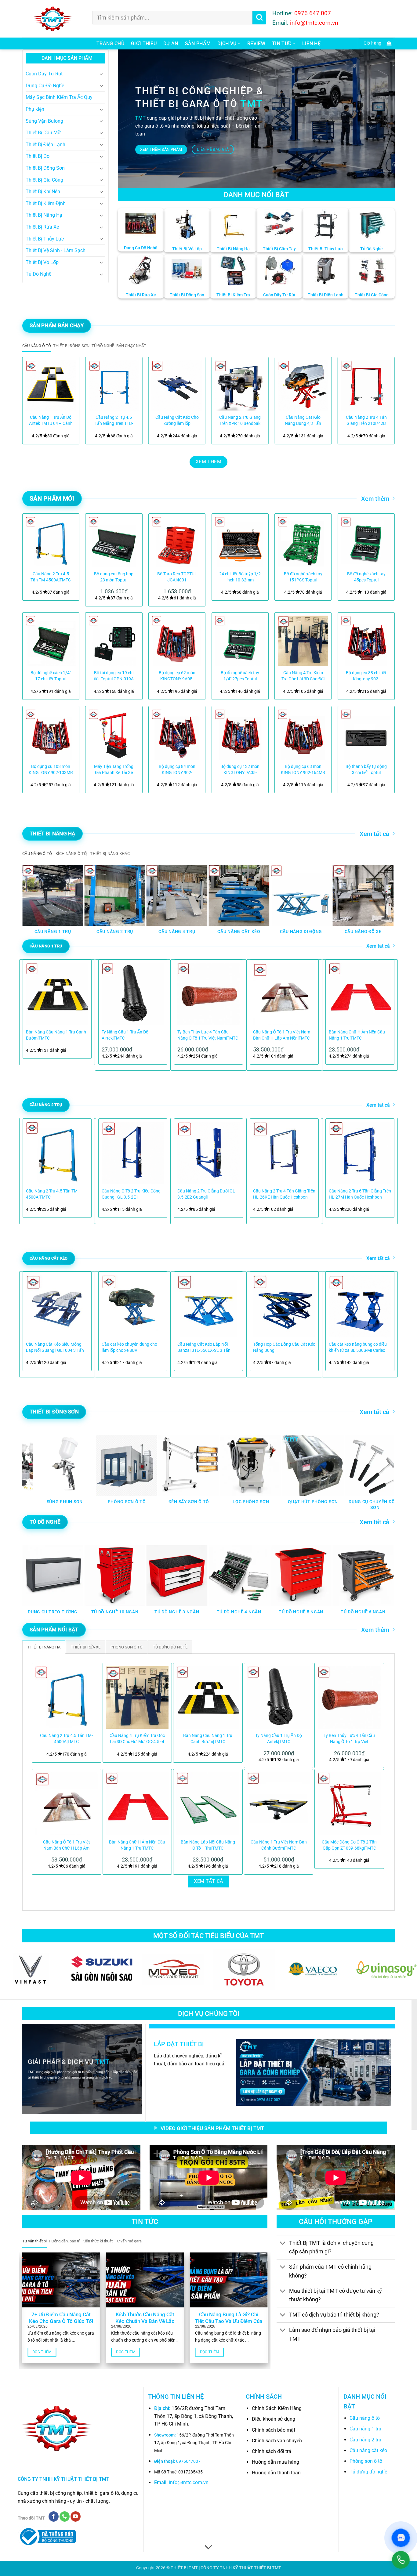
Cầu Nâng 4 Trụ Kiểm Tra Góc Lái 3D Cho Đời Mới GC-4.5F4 (303, 676)
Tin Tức (282, 43)
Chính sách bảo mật (274, 2430)
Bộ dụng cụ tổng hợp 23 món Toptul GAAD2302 (114, 577)
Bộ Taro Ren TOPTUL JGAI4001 (177, 577)
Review (256, 43)
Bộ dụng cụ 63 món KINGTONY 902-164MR (303, 770)
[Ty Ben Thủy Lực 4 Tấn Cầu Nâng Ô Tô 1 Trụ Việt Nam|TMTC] (349, 1698)
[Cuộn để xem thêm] (209, 2548)
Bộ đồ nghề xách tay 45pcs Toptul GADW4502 (366, 577)
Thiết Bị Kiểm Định (46, 203)
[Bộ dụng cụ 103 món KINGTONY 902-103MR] (51, 734)
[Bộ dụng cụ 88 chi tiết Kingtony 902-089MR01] (366, 641)
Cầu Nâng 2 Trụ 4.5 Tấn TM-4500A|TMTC (51, 577)
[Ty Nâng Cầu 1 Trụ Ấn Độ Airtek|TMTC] (279, 1698)
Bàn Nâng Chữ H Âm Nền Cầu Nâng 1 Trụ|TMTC (357, 1035)
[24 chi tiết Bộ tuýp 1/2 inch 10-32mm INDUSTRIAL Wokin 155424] (240, 542)
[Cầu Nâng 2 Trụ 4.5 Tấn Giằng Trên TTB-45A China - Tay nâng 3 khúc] (114, 385)
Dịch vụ (227, 43)
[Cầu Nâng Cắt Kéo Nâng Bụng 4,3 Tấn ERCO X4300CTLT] (303, 385)
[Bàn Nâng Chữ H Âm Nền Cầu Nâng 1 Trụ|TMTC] (137, 1804)
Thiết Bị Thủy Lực (45, 239)
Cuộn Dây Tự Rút (44, 74)
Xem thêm (375, 499)
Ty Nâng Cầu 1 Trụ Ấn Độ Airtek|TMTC (125, 1035)
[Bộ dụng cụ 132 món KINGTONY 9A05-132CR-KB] (240, 734)
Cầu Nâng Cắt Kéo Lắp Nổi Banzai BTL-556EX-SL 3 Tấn (204, 1347)
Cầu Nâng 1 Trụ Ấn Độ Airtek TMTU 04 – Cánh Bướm (51, 421)
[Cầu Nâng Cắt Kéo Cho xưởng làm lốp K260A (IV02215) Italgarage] (177, 385)
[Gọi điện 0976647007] (401, 2560)
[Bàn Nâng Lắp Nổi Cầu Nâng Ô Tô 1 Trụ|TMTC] (208, 1804)
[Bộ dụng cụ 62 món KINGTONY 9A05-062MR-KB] (177, 641)
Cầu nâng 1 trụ (365, 2429)
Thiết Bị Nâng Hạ (44, 215)
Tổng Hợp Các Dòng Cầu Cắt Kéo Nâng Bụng (284, 1347)
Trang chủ (110, 43)
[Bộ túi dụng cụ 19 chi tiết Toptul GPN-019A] (114, 641)
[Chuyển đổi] (102, 74)
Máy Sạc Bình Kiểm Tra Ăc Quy (59, 97)
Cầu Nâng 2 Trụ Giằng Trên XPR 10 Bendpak (240, 420)
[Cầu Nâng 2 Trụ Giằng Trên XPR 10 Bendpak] (240, 385)
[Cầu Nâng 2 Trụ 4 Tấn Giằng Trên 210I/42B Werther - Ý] (366, 385)
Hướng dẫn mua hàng (276, 2462)
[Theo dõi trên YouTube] (76, 2516)
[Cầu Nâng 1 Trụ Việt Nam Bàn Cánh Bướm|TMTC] (279, 1804)
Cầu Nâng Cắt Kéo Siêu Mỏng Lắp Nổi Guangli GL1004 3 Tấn (55, 1347)
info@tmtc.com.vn (189, 2482)
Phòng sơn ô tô (366, 2461)
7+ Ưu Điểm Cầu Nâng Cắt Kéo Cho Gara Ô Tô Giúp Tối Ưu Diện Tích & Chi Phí (61, 2321)
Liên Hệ (311, 43)
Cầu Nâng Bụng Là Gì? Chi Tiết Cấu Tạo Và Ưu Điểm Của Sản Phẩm (229, 2321)
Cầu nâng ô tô (365, 2418)
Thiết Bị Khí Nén (43, 192)
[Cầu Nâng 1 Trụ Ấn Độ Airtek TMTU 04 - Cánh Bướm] (51, 385)
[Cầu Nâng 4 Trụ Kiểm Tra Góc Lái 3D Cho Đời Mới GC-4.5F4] (303, 641)
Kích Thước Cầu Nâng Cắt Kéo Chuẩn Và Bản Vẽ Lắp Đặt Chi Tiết (145, 2321)
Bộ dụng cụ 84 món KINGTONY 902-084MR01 (177, 770)
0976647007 (188, 2461)
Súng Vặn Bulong (44, 121)
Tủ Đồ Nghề (38, 274)
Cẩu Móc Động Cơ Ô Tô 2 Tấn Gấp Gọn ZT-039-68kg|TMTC (349, 1845)
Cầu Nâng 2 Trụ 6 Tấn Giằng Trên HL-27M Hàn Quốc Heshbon (360, 1194)
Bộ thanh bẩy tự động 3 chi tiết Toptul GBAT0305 (366, 770)
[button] (376, 43)
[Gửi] (259, 18)
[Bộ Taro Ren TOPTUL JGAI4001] (177, 542)
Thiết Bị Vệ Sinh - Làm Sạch (56, 250)
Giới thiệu (144, 43)
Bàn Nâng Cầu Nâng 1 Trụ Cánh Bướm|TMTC (56, 1035)
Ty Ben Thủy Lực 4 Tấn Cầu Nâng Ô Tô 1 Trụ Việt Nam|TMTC (208, 1035)
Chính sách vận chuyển (277, 2441)
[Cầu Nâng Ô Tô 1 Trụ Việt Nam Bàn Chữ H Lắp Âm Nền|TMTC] (67, 1804)
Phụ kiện (35, 109)
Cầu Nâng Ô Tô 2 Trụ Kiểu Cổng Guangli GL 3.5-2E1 (131, 1194)
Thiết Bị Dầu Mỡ (43, 133)
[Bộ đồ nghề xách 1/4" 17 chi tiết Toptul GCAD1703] (51, 641)
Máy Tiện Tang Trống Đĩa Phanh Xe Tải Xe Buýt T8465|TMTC (114, 770)
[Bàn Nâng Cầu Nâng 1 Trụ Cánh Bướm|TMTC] (208, 1698)
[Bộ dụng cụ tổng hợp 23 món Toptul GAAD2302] (114, 542)
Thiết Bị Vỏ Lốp (42, 262)
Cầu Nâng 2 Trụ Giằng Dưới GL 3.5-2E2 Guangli (206, 1194)
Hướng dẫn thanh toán (276, 2473)
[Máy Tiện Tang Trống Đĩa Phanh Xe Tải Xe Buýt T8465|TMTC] (114, 734)
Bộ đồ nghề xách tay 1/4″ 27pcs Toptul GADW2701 (240, 676)
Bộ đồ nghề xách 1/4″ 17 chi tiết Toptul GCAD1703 (51, 676)
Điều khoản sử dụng (274, 2419)
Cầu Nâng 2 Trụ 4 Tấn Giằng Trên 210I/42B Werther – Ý (366, 421)
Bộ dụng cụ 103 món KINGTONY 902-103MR (51, 770)
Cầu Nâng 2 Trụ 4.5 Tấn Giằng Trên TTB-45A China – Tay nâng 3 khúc (114, 421)
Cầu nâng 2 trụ (365, 2440)
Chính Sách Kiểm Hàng (277, 2408)
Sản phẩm (198, 43)
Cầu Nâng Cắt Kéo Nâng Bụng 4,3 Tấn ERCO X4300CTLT (303, 421)
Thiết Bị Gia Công (44, 180)
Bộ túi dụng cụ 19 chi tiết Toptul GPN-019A (114, 676)
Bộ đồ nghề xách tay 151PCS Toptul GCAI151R (303, 577)
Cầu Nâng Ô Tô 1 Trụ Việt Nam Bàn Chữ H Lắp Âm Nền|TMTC (282, 1035)
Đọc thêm (42, 2352)
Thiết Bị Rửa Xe (42, 227)
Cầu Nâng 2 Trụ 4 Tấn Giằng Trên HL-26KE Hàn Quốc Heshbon (284, 1194)
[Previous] (34, 401)
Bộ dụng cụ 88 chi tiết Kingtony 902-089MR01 (366, 676)
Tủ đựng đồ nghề (368, 2472)
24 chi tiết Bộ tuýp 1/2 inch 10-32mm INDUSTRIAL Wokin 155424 (240, 577)
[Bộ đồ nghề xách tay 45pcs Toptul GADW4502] (366, 542)
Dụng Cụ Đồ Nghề (45, 86)
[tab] (37, 346)
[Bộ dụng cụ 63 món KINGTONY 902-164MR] (303, 734)
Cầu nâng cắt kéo (368, 2450)
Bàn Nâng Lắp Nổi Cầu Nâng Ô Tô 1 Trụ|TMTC (208, 1845)
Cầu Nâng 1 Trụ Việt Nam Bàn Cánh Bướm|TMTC (279, 1845)
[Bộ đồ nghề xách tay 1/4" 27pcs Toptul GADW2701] (240, 641)
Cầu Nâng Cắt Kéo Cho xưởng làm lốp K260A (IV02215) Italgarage (177, 421)
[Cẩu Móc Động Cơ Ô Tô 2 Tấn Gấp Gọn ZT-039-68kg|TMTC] (349, 1804)
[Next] (383, 401)
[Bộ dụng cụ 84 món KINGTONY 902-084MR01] (177, 734)
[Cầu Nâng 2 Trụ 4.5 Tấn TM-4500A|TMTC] (51, 542)
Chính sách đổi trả (272, 2451)
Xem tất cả (374, 834)
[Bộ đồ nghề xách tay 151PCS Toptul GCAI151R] (303, 542)
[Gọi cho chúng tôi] (65, 2516)
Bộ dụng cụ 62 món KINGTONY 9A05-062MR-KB (177, 676)
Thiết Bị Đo (38, 156)
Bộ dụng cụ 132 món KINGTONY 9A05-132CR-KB (240, 770)
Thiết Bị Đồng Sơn (45, 168)
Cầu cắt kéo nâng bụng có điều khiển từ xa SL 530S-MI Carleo (358, 1347)
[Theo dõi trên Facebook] (54, 2516)
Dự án (171, 43)
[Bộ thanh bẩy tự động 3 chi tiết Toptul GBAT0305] (366, 734)
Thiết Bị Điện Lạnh (45, 145)
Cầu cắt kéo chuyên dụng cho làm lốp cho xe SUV (129, 1347)
